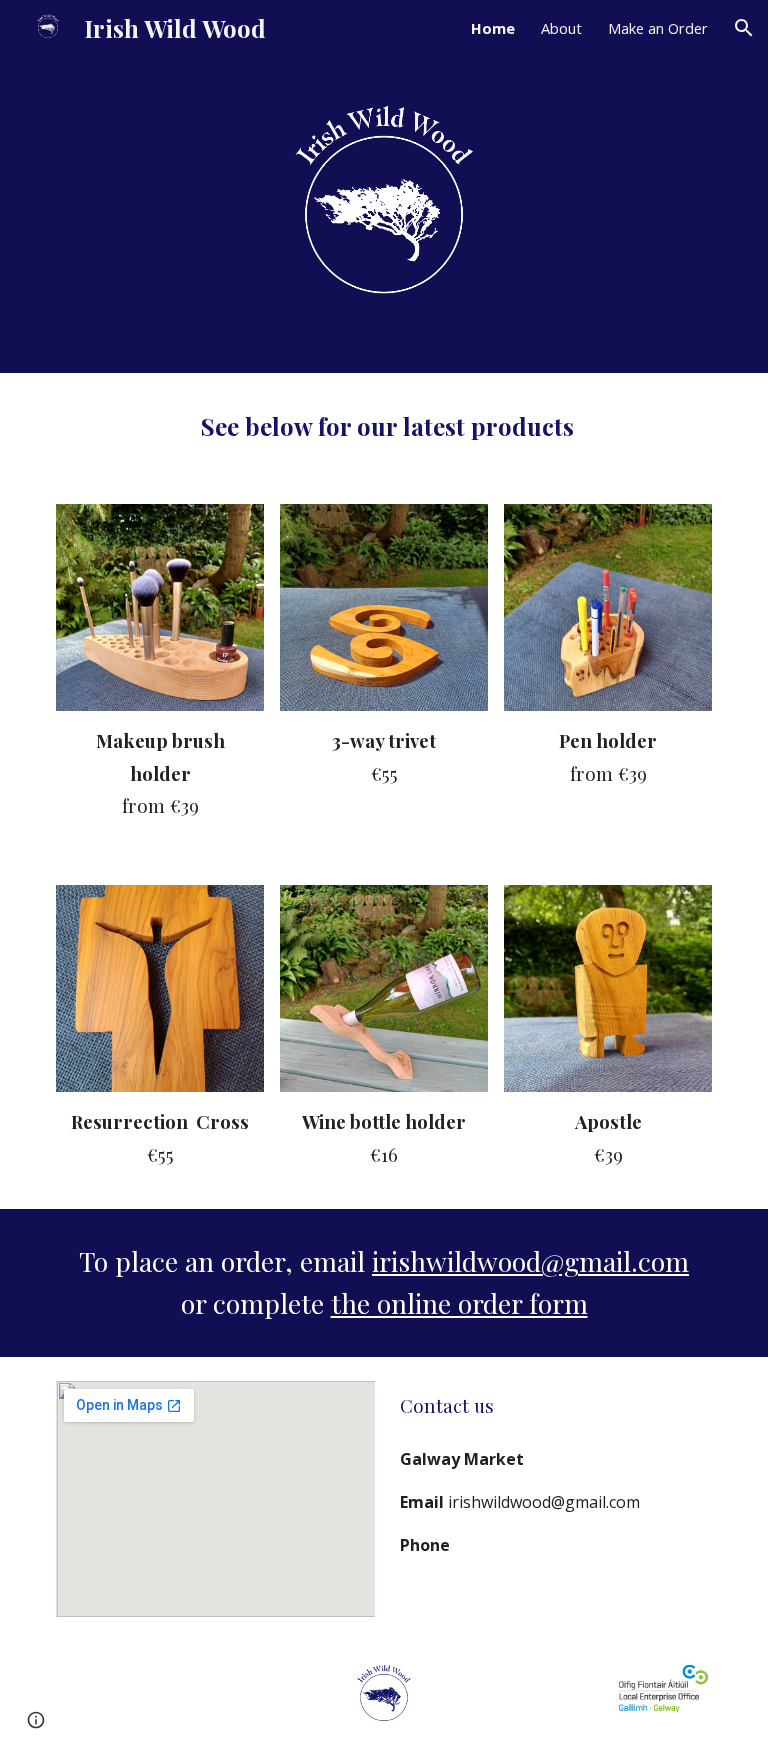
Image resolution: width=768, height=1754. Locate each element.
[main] (383, 426)
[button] (744, 28)
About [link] (561, 28)
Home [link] (493, 28)
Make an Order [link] (658, 28)
